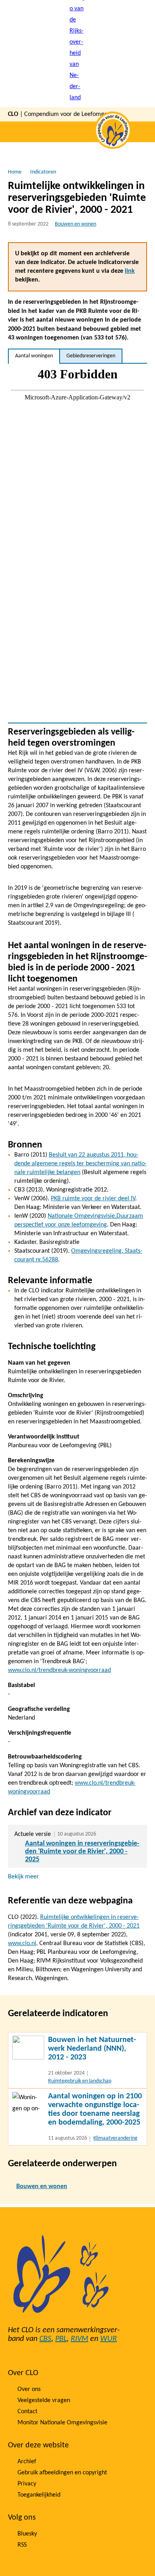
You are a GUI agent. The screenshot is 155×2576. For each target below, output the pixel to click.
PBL (61, 2339)
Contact (27, 2412)
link (130, 271)
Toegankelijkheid (39, 2495)
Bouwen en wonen (76, 224)
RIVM (79, 2339)
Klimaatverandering (115, 2138)
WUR (108, 2339)
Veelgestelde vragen (44, 2401)
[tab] (34, 356)
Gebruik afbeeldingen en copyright (62, 2473)
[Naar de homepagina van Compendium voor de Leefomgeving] (77, 54)
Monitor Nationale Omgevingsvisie (62, 2423)
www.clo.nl (22, 1944)
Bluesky (27, 2534)
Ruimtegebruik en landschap (80, 2081)
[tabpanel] (77, 543)
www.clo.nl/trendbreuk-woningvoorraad (59, 1670)
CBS (45, 2339)
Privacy (27, 2484)
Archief (27, 2462)
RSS (22, 2545)
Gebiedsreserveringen (91, 356)
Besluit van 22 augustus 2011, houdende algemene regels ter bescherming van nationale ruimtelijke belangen (80, 1164)
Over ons (29, 2389)
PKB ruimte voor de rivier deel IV (93, 1199)
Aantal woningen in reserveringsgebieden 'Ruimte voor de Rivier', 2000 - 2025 (82, 1852)
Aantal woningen (34, 356)
